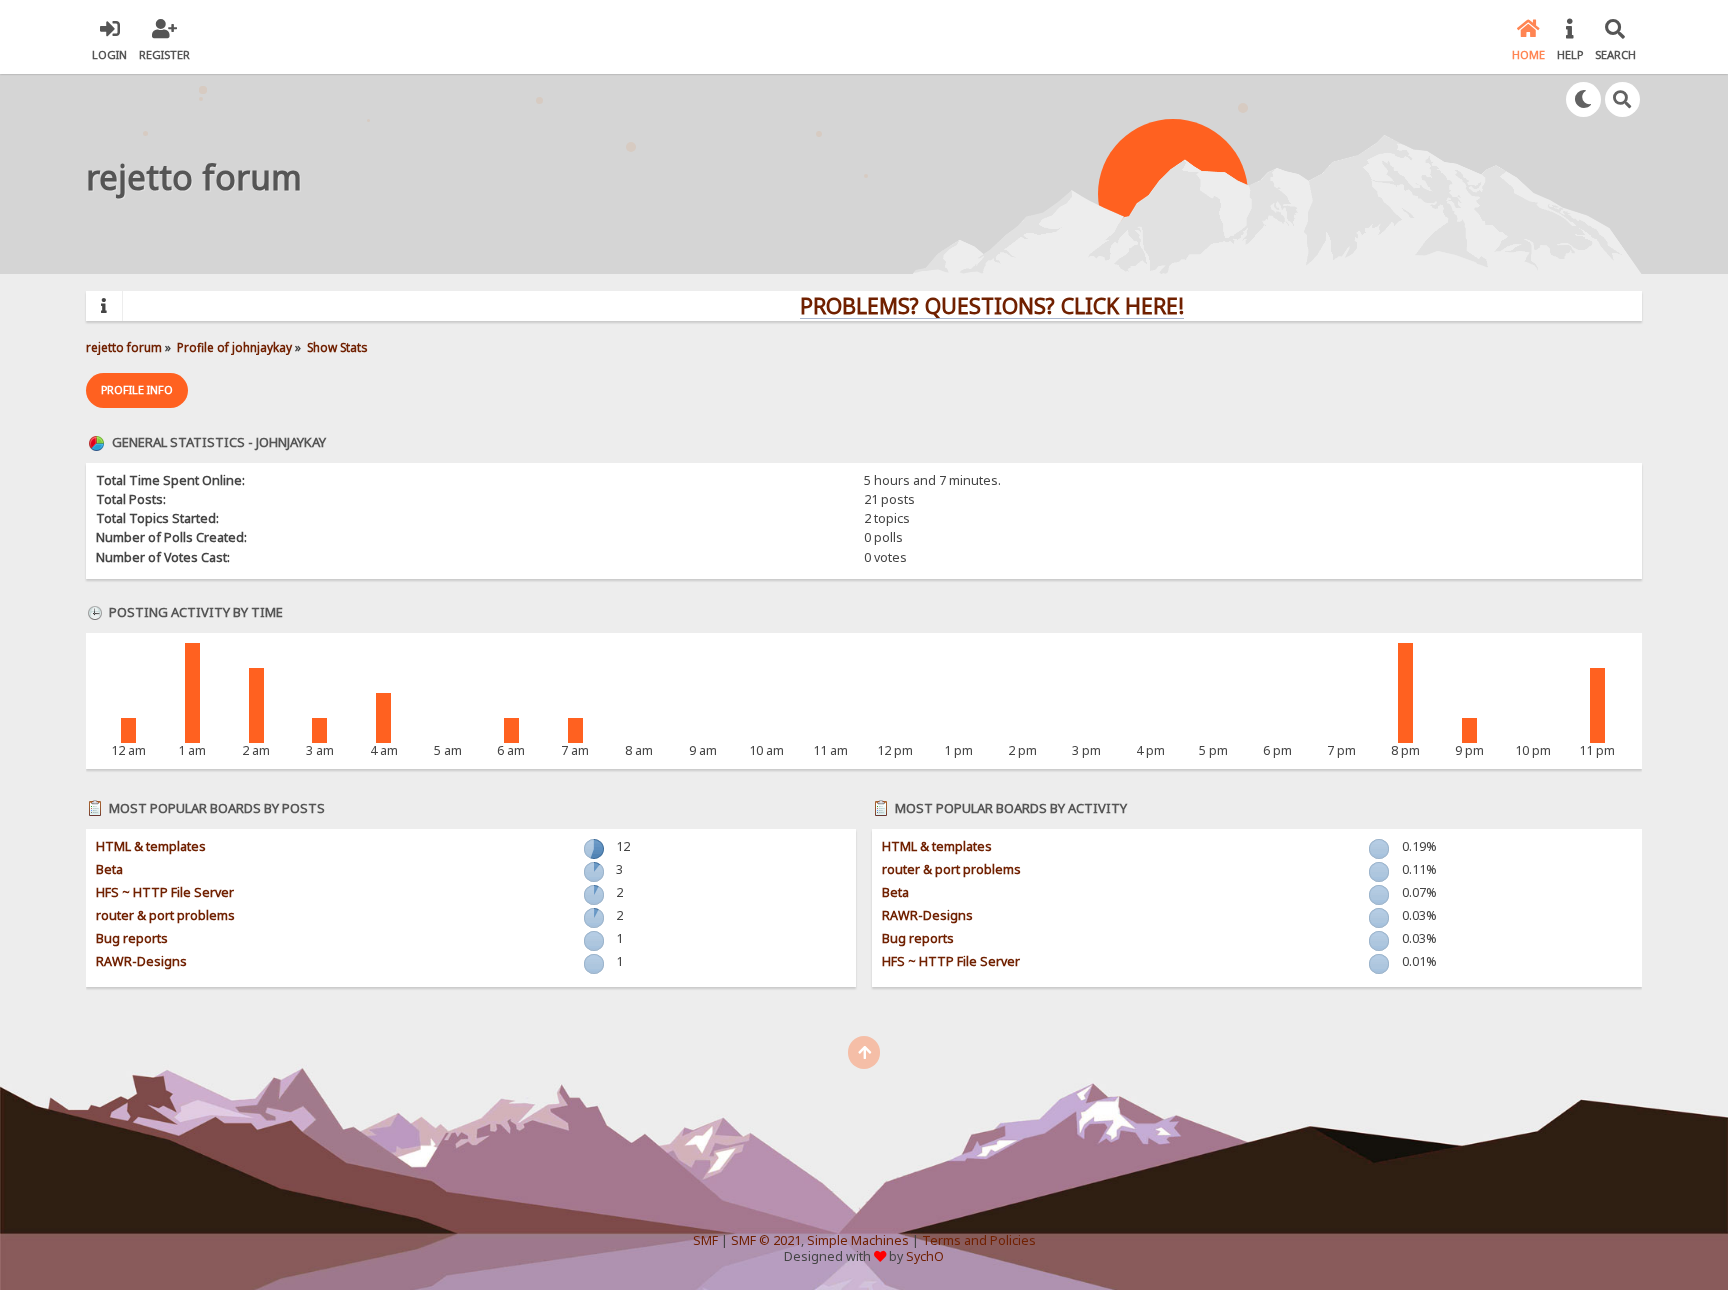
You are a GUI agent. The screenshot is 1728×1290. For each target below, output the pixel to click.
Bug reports (132, 938)
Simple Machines (858, 1240)
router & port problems (165, 915)
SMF (705, 1240)
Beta (109, 869)
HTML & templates (151, 846)
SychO (925, 1256)
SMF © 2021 (766, 1240)
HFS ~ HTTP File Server (165, 892)
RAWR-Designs (141, 961)
